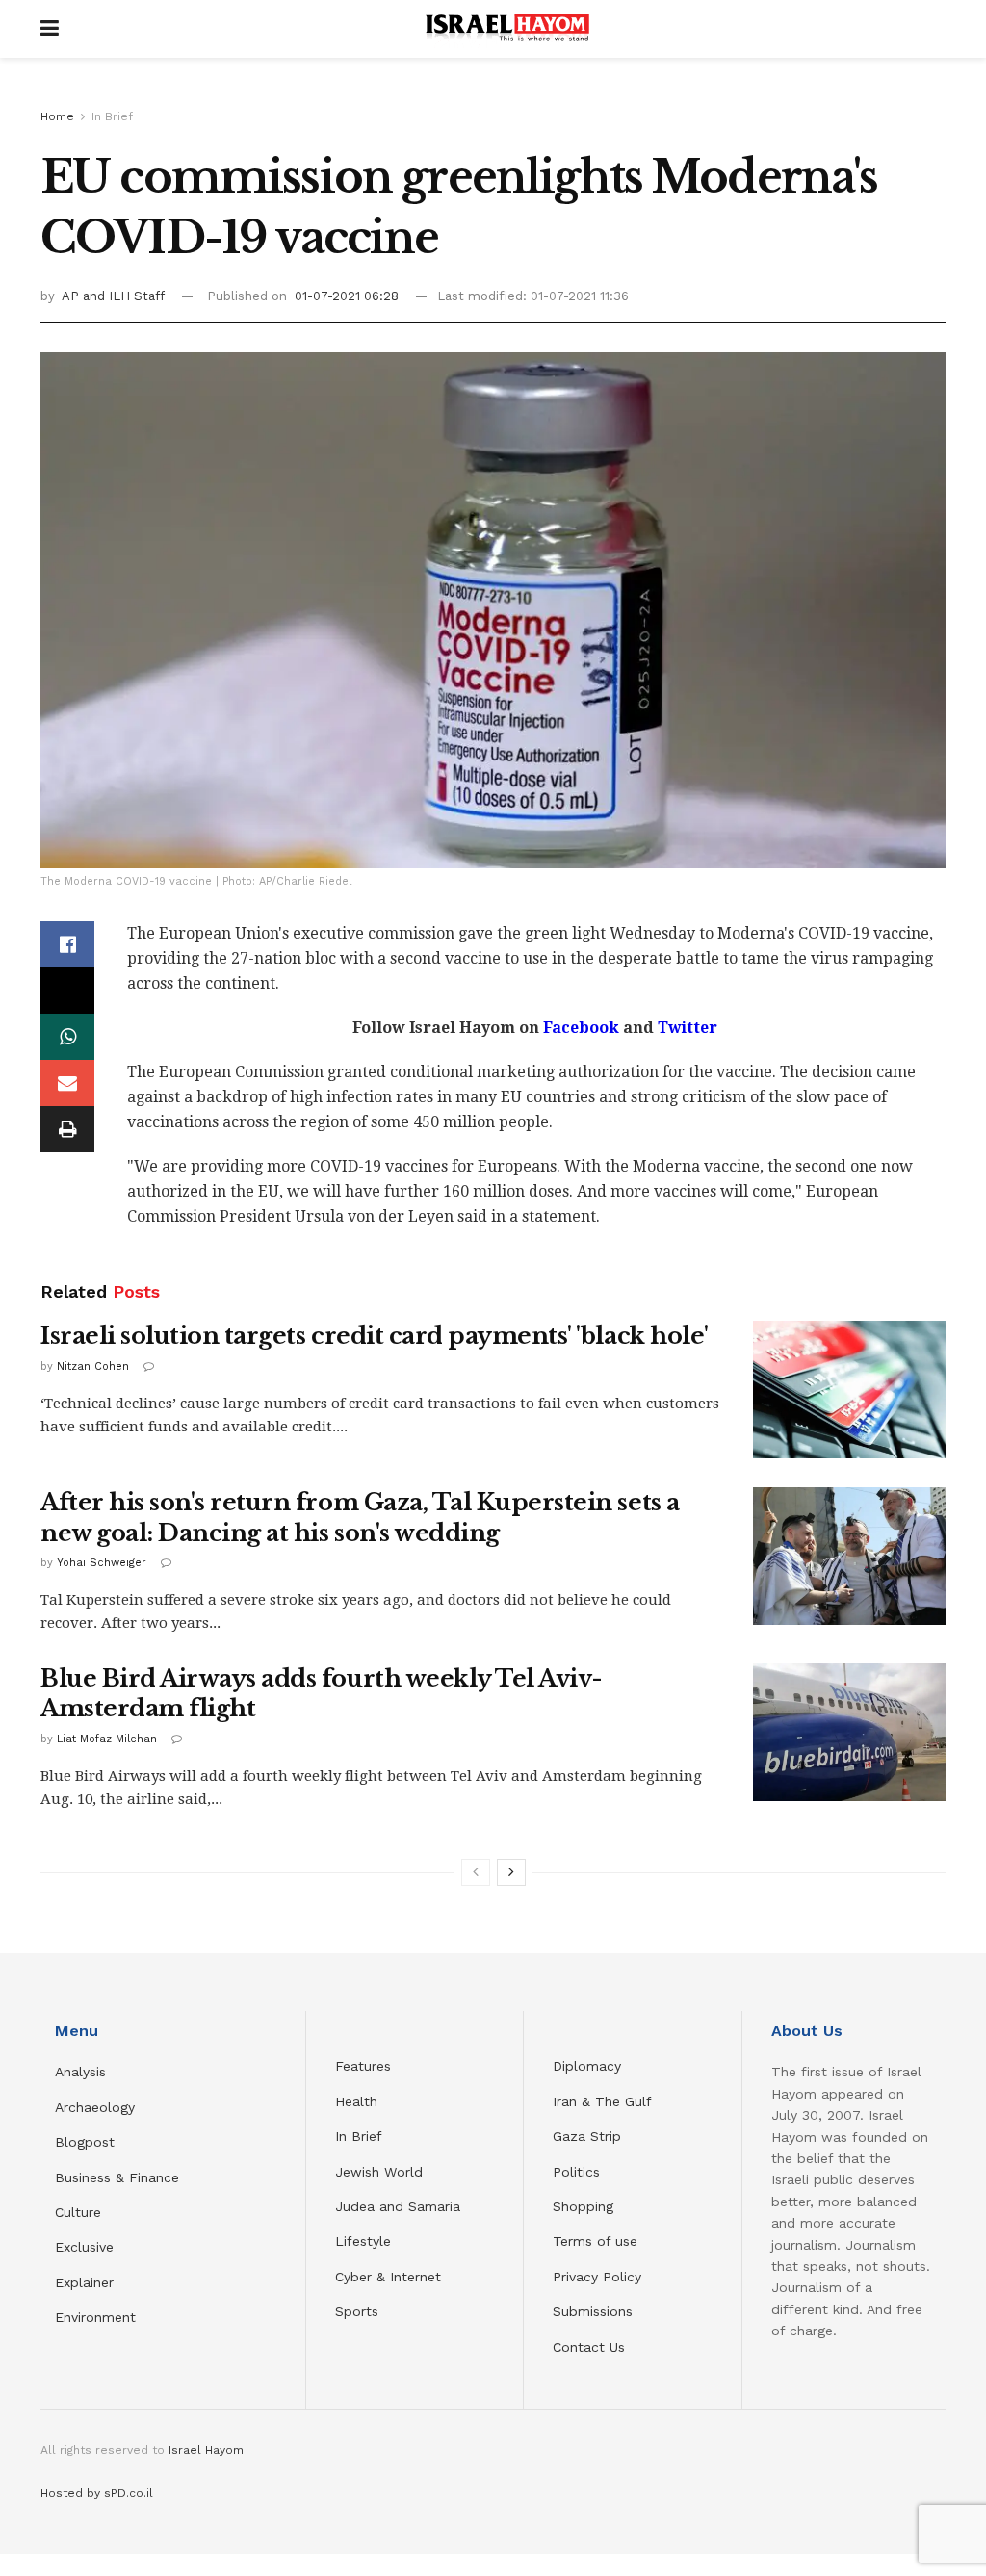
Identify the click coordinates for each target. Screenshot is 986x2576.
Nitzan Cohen (93, 1366)
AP (72, 296)
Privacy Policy (597, 2277)
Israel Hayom (206, 2450)
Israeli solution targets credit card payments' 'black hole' (375, 1336)
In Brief (112, 116)
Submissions (593, 2311)
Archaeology (95, 2107)
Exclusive (84, 2247)
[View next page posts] (511, 1872)
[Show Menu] (50, 29)
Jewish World (379, 2172)
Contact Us (589, 2347)
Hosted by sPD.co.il (97, 2493)
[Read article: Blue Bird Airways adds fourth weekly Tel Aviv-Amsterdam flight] (849, 1732)
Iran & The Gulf (602, 2101)
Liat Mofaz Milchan (107, 1739)
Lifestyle (363, 2241)
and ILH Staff (124, 296)
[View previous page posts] (476, 1872)
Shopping (583, 2206)
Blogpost (85, 2142)
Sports (357, 2311)
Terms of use (595, 2241)
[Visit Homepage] (507, 29)
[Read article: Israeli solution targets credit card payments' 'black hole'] (849, 1390)
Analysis (83, 2072)
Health (356, 2101)
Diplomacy (589, 2066)
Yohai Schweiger (102, 1563)
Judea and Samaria (398, 2206)
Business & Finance (117, 2177)
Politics (576, 2172)
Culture (78, 2212)
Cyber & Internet (388, 2277)
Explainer (84, 2282)
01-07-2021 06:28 (347, 296)
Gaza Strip (587, 2136)
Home (57, 116)
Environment (95, 2317)
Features (363, 2066)
